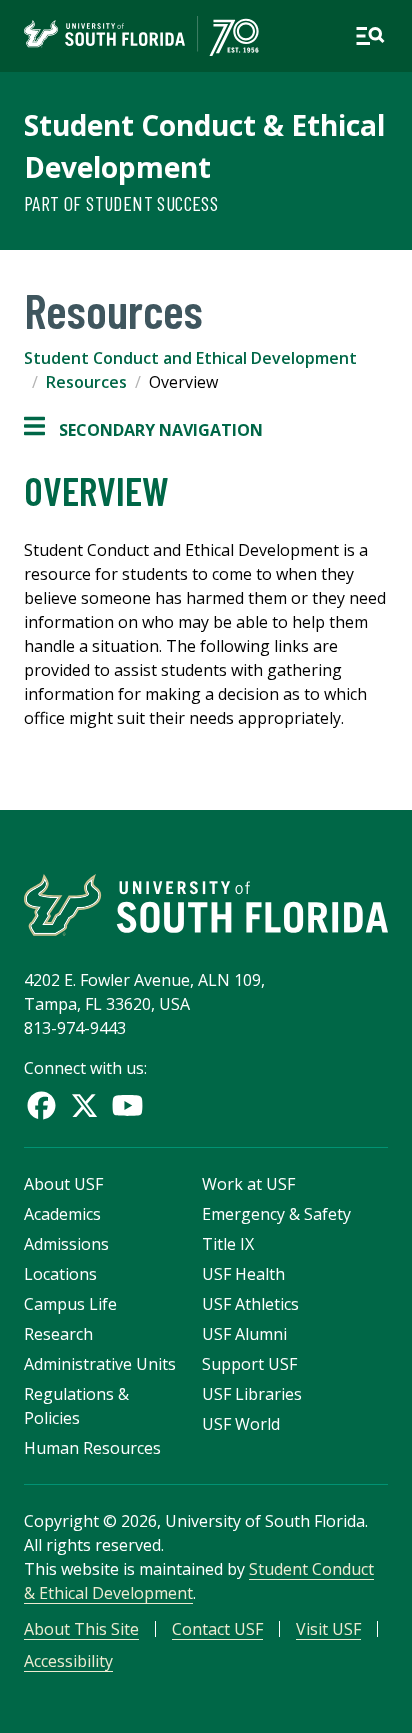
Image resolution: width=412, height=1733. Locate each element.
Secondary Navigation (143, 430)
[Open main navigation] (370, 36)
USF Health (243, 1274)
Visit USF (328, 1629)
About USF (63, 1184)
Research (58, 1334)
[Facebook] (41, 1105)
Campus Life (70, 1304)
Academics (62, 1214)
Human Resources (92, 1448)
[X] (84, 1105)
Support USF (249, 1364)
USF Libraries (252, 1394)
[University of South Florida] (206, 905)
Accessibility (68, 1661)
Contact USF (217, 1629)
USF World (241, 1424)
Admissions (66, 1244)
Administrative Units (100, 1364)
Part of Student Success (121, 203)
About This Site (81, 1629)
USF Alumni (244, 1334)
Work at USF (248, 1184)
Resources (86, 382)
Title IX (228, 1244)
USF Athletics (250, 1304)
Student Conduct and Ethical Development (190, 358)
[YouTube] (127, 1105)
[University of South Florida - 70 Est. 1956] (141, 36)
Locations (60, 1274)
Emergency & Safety (276, 1214)
